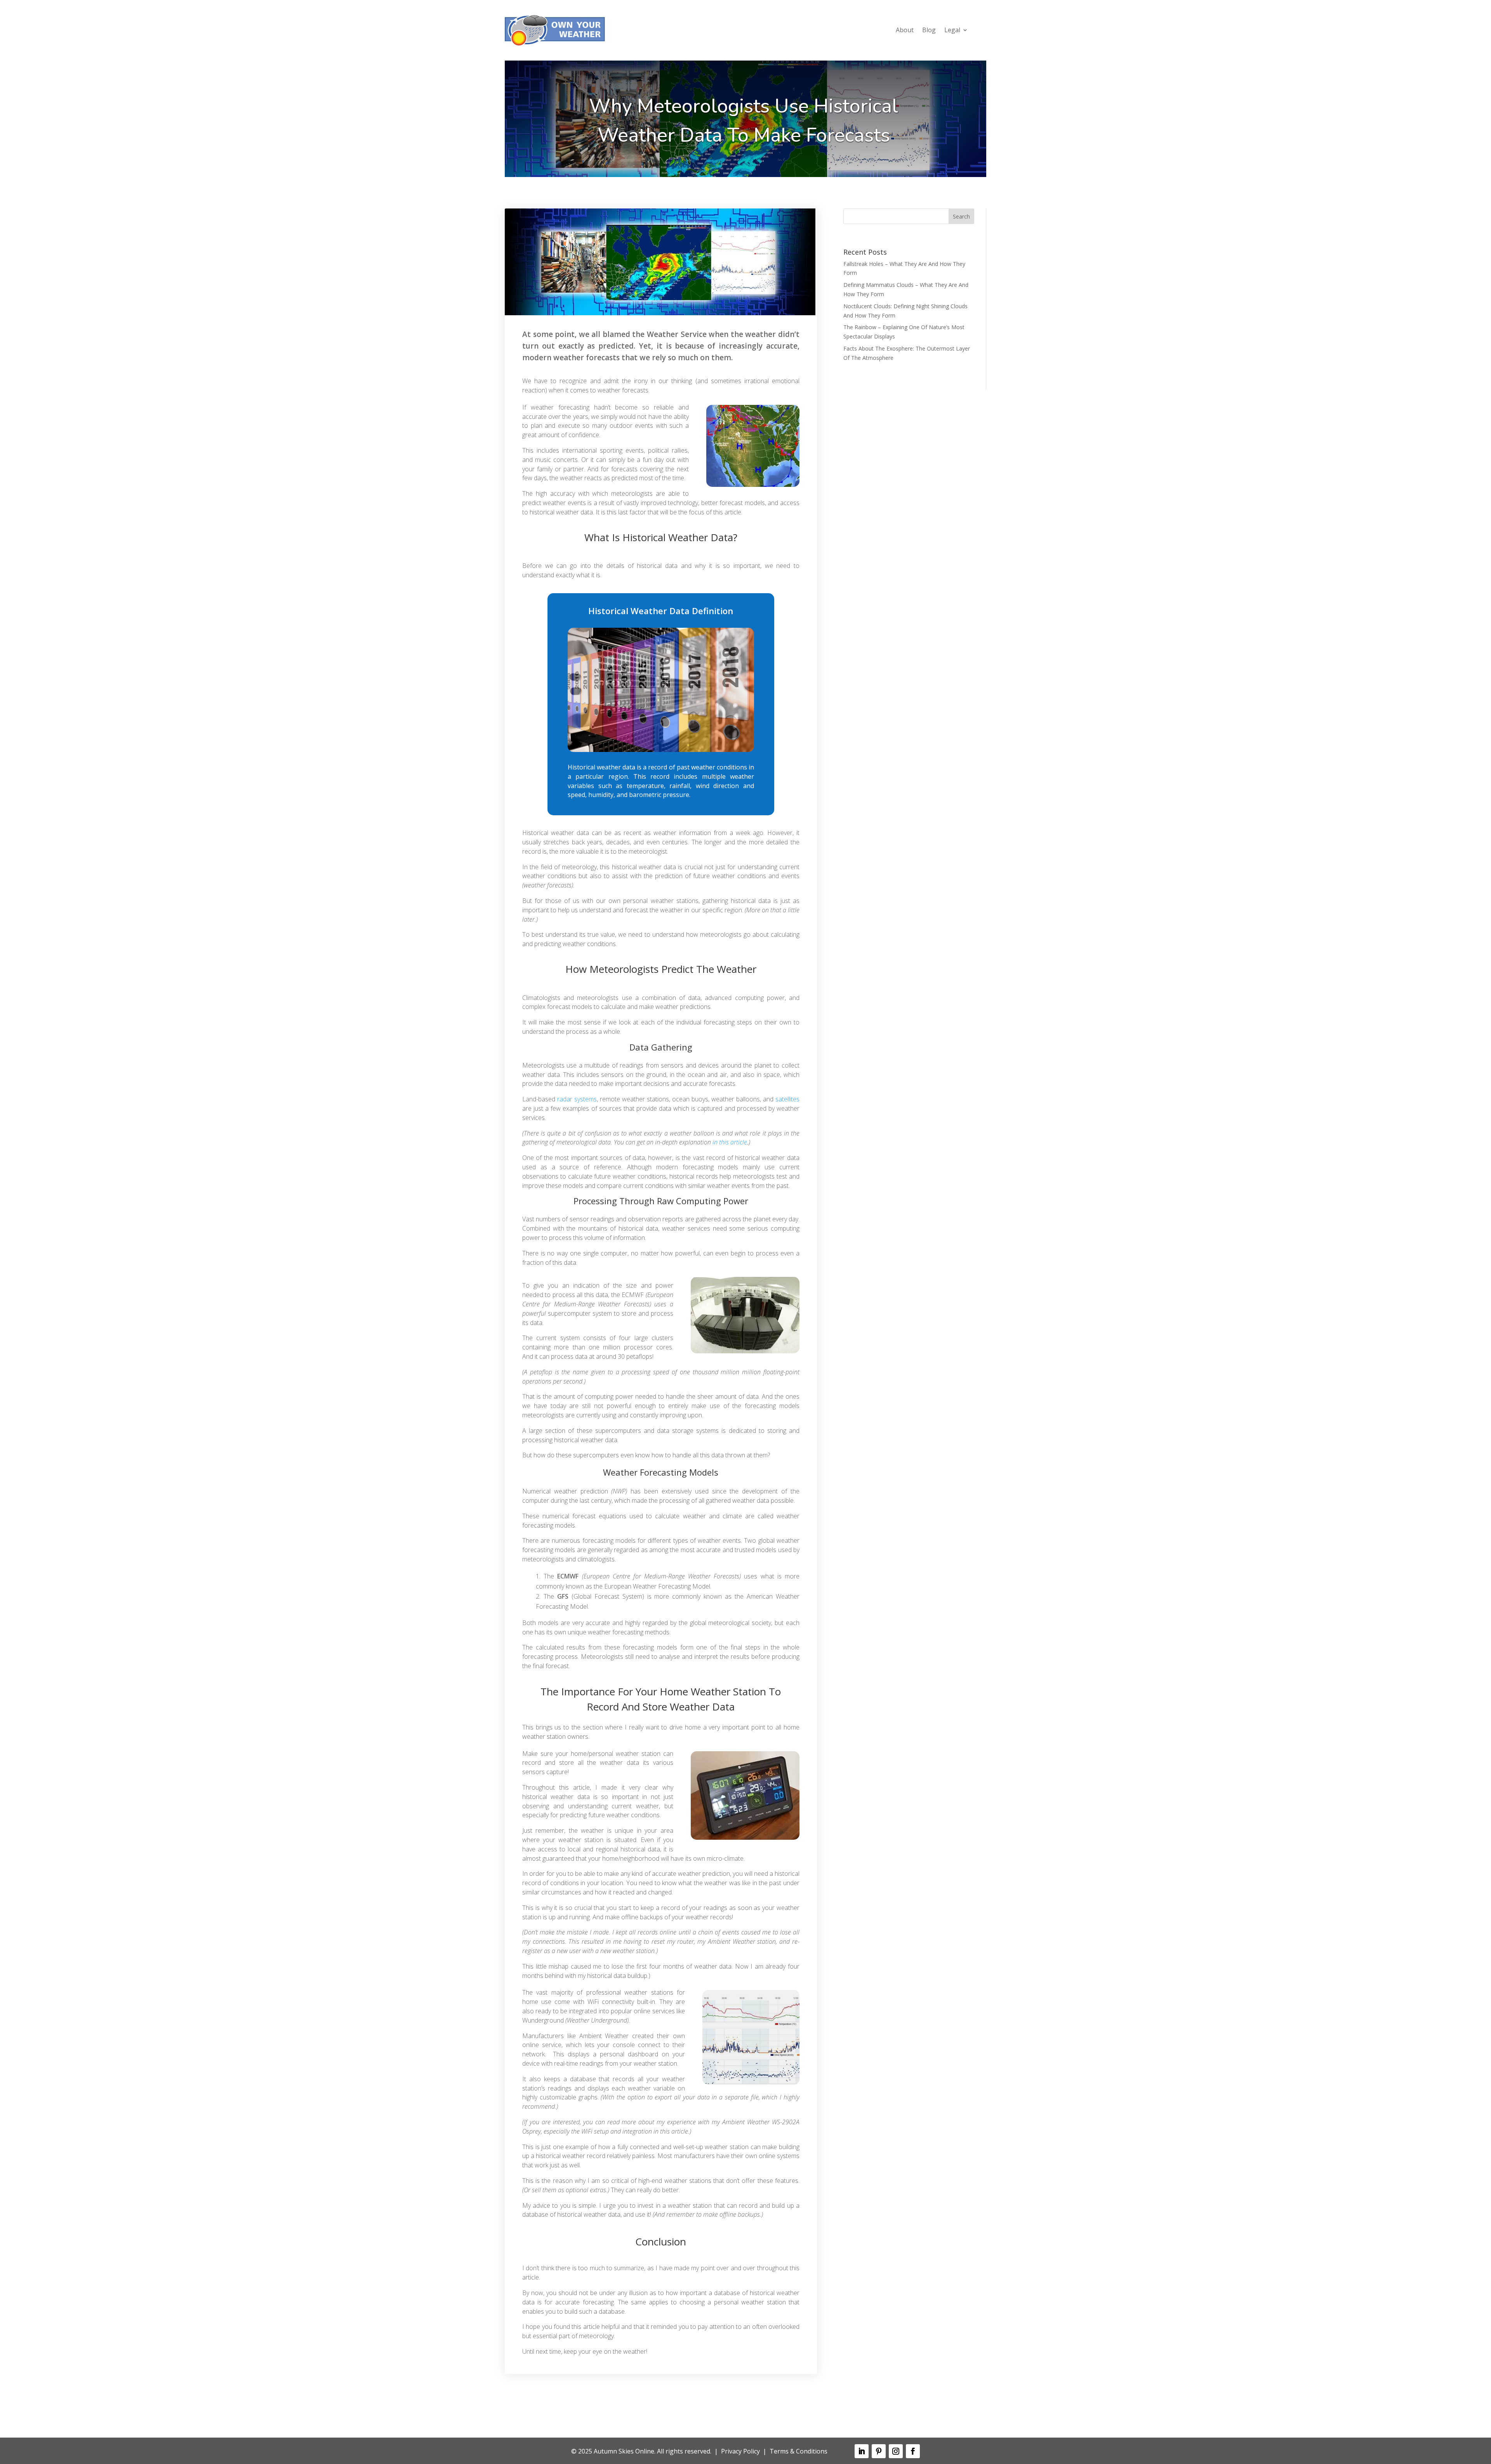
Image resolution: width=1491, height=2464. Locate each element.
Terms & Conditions (799, 2451)
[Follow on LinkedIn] (862, 2451)
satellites (787, 1099)
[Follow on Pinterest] (879, 2451)
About (905, 31)
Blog (929, 31)
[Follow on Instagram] (896, 2451)
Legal (952, 31)
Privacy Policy (740, 2451)
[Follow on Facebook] (913, 2451)
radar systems (577, 1099)
